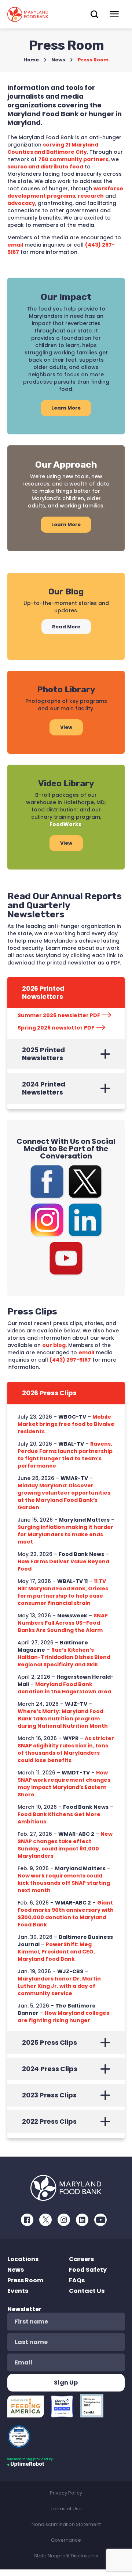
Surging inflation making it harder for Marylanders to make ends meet (65, 1534)
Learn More (66, 408)
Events (18, 2291)
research (91, 196)
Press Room (25, 2280)
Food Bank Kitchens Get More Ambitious (59, 1818)
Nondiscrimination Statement (66, 2524)
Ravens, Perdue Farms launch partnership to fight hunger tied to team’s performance (65, 1455)
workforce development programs (65, 192)
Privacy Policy (66, 2493)
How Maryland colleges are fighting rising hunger (63, 2017)
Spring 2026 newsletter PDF (56, 1028)
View (66, 727)
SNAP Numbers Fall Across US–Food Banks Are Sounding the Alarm (63, 1623)
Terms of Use (66, 2509)
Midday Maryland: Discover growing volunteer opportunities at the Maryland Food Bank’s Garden (64, 1496)
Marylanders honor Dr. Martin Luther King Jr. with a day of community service (59, 1986)
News (58, 60)
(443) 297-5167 (70, 1360)
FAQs (77, 2280)
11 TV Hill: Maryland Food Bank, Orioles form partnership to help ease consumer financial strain (63, 1592)
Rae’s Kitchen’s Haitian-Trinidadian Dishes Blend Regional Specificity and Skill (64, 1657)
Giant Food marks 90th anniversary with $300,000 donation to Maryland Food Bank (66, 1914)
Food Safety (88, 2270)
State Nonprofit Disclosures (66, 2556)
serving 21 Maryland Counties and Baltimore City (53, 148)
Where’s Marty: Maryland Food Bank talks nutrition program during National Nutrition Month (63, 1719)
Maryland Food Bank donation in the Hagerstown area (64, 1688)
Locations (23, 2259)
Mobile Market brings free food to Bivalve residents (66, 1424)
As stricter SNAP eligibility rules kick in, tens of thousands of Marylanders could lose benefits (66, 1749)
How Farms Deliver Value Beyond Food (63, 1565)
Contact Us (87, 2291)
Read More (66, 627)
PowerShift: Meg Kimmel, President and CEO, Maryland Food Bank (56, 1952)
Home (31, 60)
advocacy (21, 203)
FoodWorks (65, 824)
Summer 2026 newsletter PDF (59, 1015)
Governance (66, 2540)
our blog (54, 1345)
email (15, 245)
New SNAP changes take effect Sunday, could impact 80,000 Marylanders (65, 1845)
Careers (81, 2259)
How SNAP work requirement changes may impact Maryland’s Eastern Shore (64, 1784)
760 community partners (73, 159)
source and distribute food (45, 167)
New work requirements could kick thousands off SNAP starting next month (64, 1883)
